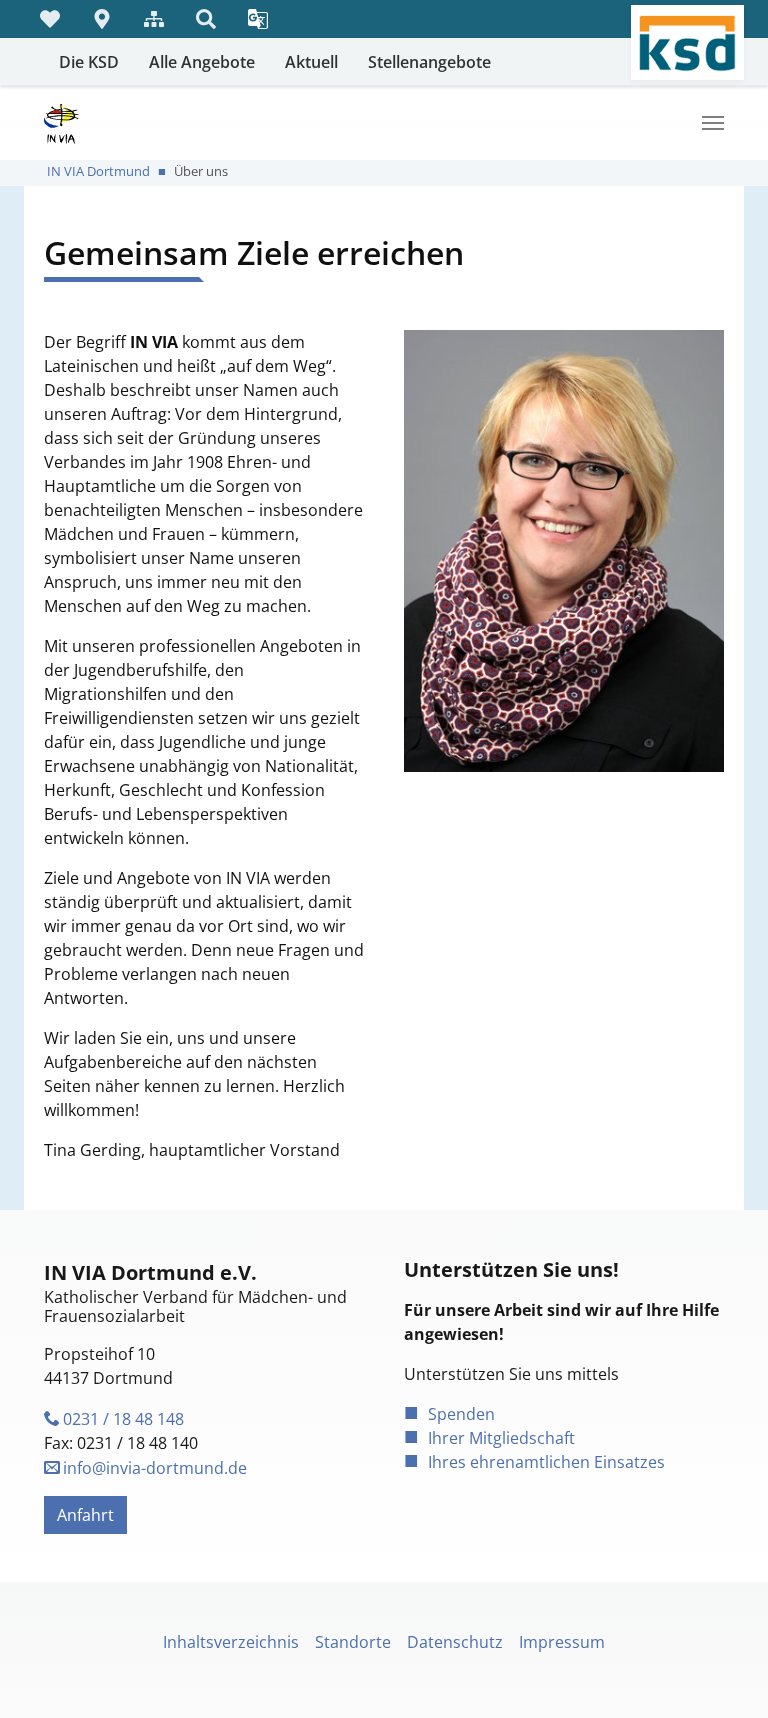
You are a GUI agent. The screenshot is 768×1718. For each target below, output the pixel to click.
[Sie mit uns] (50, 19)
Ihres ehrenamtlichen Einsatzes (546, 1462)
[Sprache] (258, 19)
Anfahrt (85, 1515)
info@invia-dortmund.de (155, 1468)
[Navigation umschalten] (713, 123)
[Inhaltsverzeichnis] (154, 19)
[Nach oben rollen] (724, 1674)
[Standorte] (102, 19)
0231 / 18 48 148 (123, 1419)
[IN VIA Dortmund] (61, 122)
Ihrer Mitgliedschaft (501, 1438)
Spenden (461, 1414)
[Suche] (206, 19)
